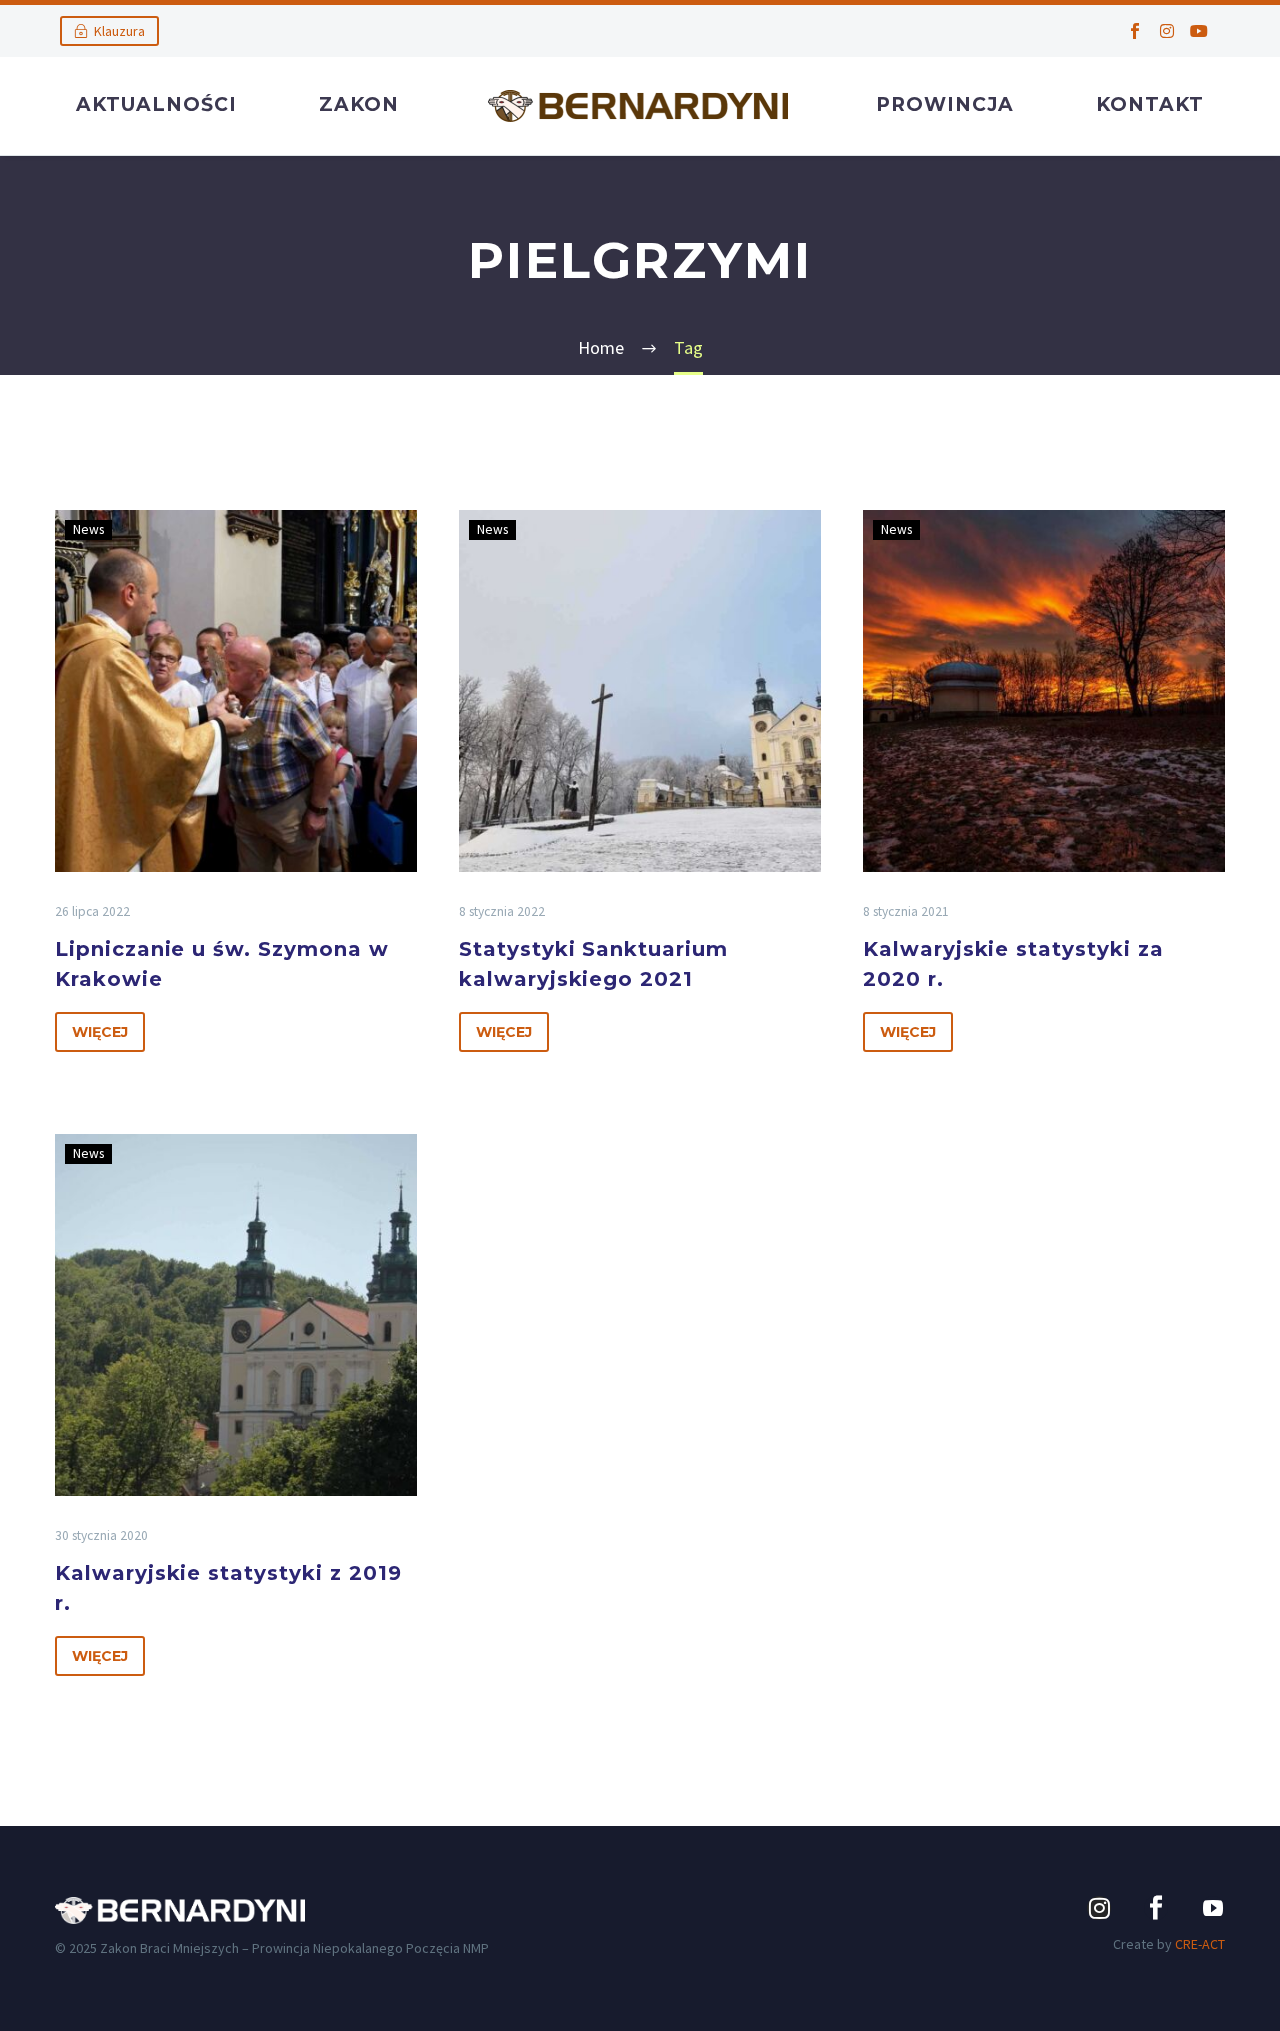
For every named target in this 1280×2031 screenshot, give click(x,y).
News (88, 529)
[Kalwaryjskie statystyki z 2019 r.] (236, 1315)
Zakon (359, 104)
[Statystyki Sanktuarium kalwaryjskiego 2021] (640, 691)
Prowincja (945, 104)
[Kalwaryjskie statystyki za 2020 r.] (1044, 691)
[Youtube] (1199, 31)
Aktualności (156, 104)
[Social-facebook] (1135, 31)
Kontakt (1150, 104)
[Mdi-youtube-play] (1213, 1908)
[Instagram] (1167, 31)
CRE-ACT (1200, 1944)
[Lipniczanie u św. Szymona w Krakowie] (236, 691)
